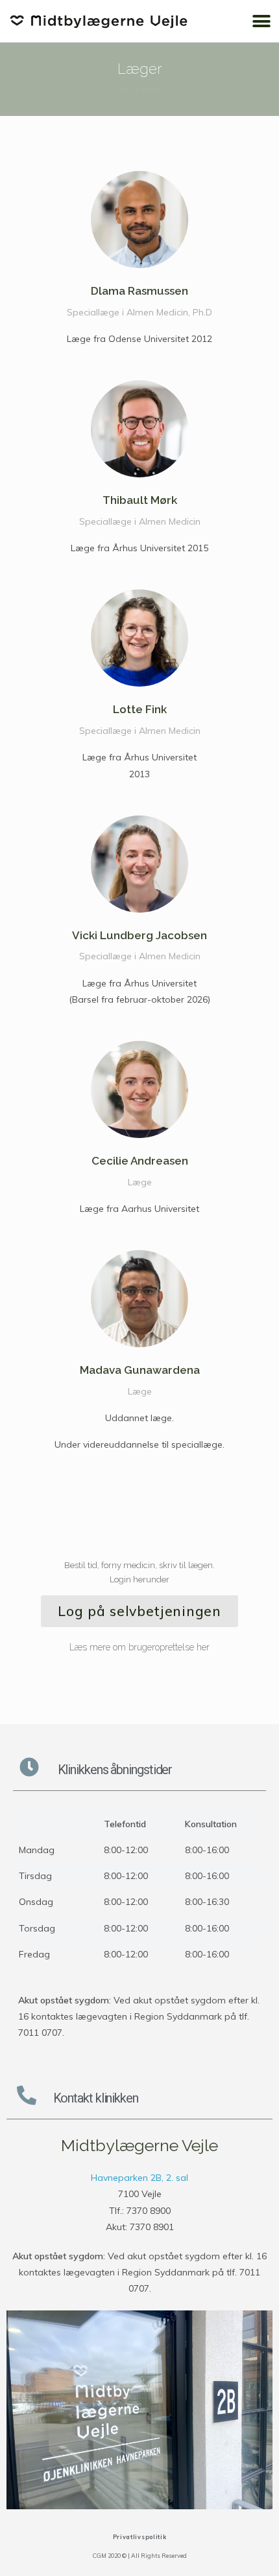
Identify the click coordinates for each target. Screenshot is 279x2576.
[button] (261, 21)
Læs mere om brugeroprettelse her (139, 1647)
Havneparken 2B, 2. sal (139, 2178)
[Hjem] (124, 89)
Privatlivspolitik (140, 2537)
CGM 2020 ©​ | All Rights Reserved (140, 2556)
